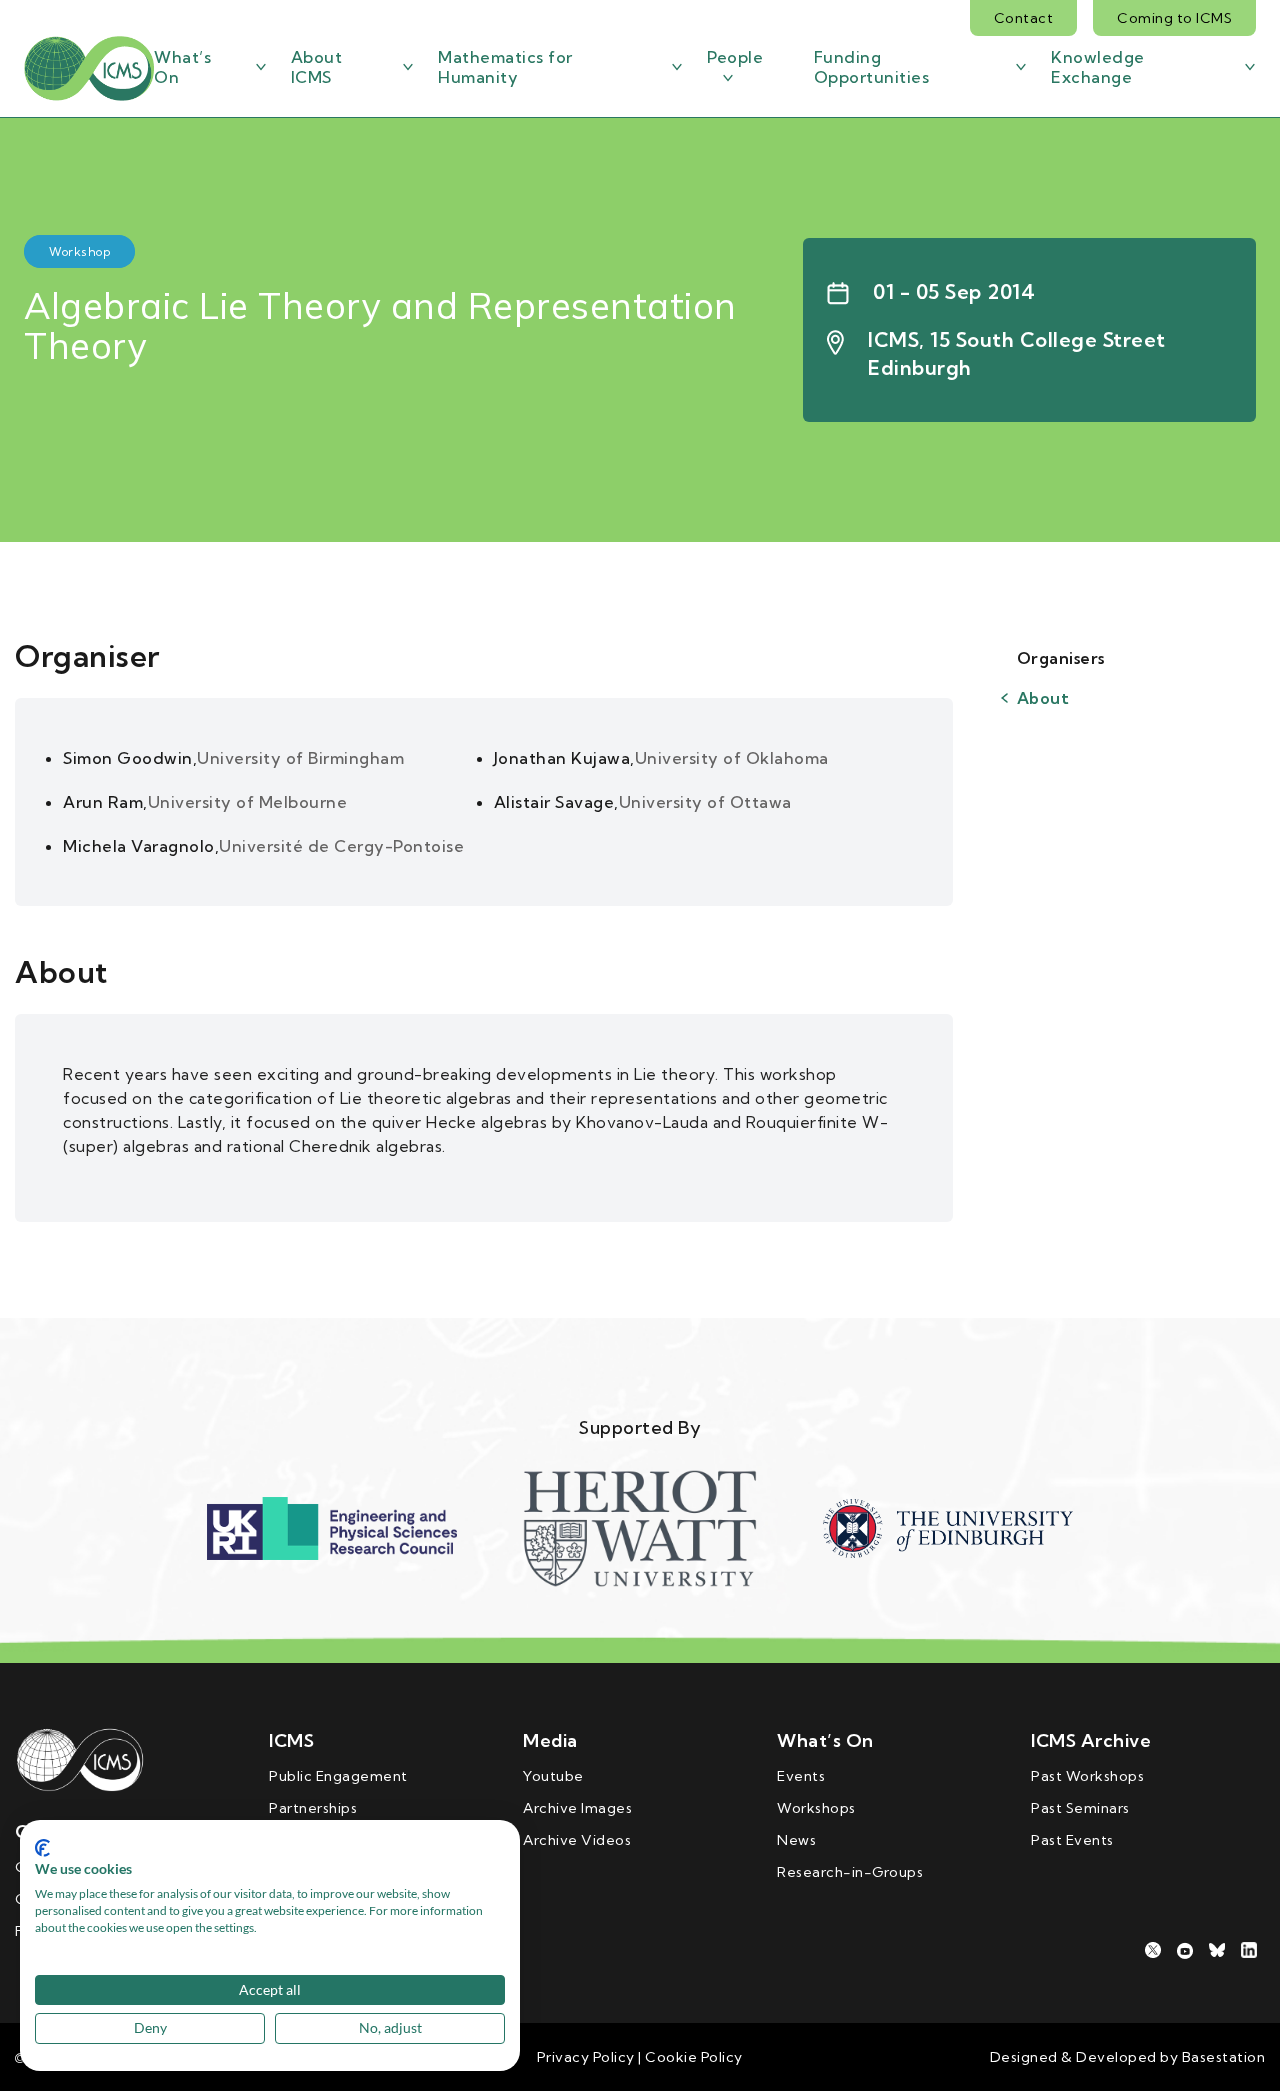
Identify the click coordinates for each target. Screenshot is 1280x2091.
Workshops (816, 1808)
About (1043, 698)
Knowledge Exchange (1098, 67)
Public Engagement (338, 1776)
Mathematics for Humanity (505, 67)
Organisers (1061, 658)
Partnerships (313, 1808)
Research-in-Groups (850, 1872)
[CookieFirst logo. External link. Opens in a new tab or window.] (42, 1848)
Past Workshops (1087, 1776)
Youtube (553, 1776)
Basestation (1224, 2057)
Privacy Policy (586, 2057)
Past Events (1072, 1840)
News (796, 1840)
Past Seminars (1080, 1808)
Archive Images (577, 1808)
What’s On (182, 67)
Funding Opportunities (872, 67)
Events (801, 1776)
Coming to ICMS (1174, 18)
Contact (1024, 18)
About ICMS (317, 67)
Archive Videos (577, 1840)
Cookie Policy (692, 2057)
